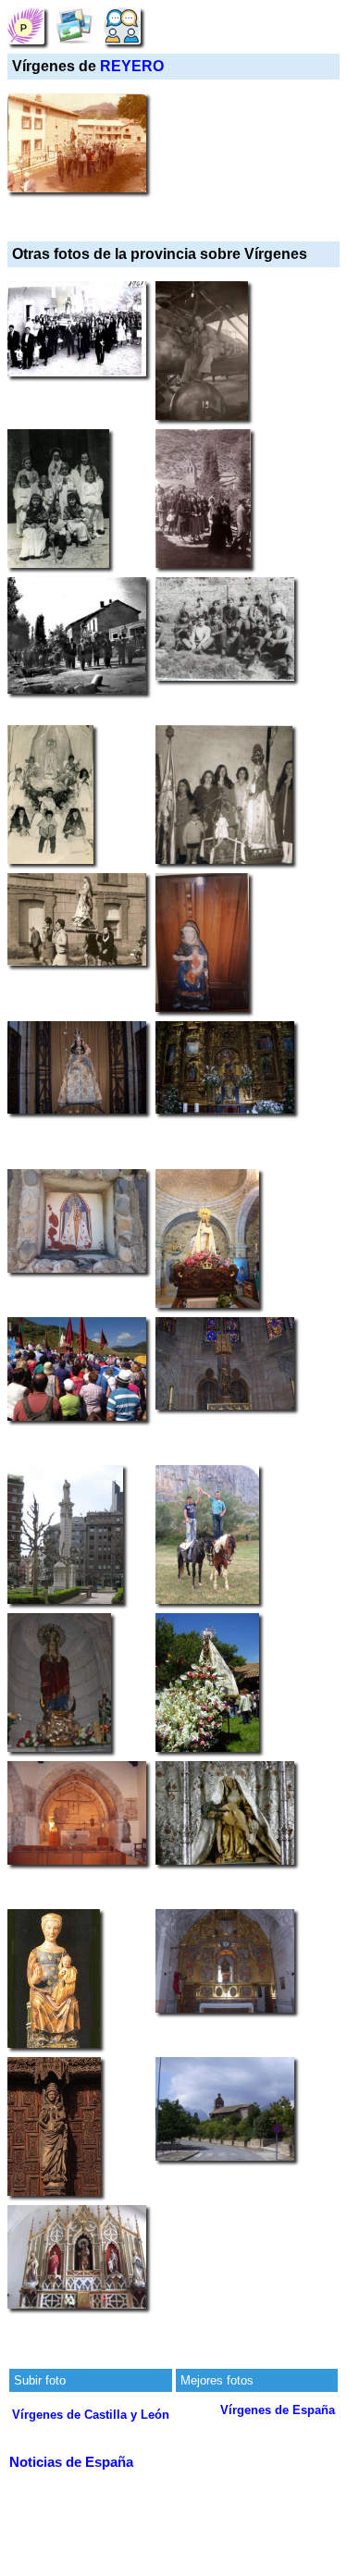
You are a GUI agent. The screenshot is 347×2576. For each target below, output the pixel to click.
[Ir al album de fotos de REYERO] (74, 25)
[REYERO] (26, 25)
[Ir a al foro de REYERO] (122, 25)
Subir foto (40, 2380)
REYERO (132, 66)
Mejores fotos (217, 2380)
